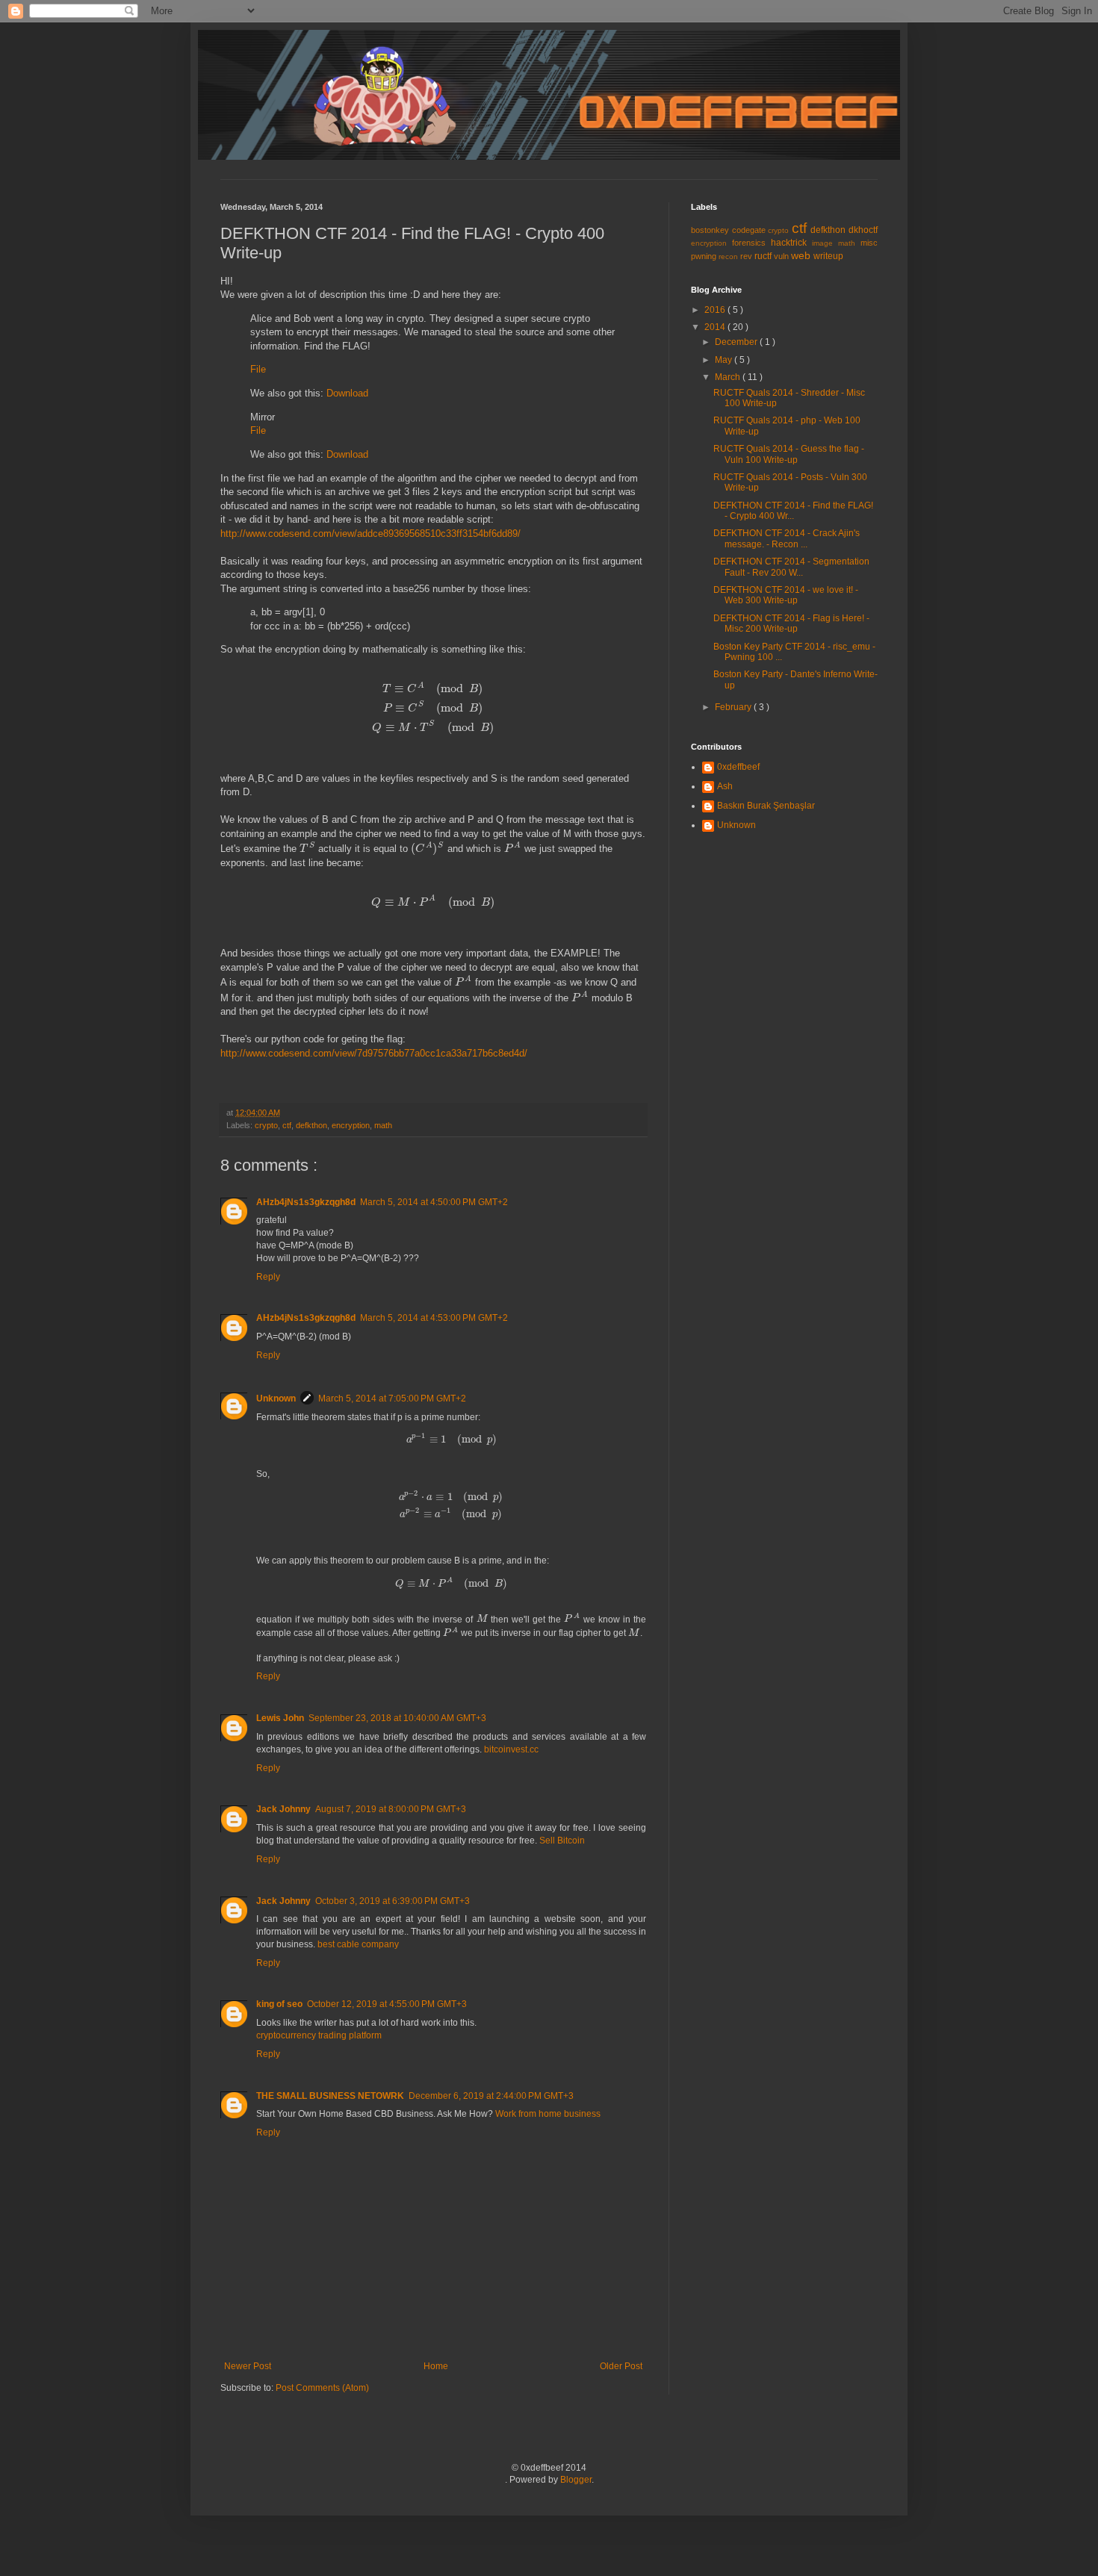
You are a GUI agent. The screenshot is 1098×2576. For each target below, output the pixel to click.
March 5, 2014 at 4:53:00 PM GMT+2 (434, 1318)
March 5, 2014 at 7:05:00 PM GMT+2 (392, 1399)
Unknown (276, 1399)
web (802, 255)
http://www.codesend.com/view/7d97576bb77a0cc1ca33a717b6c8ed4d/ (374, 1053)
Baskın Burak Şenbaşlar (766, 806)
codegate (750, 230)
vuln (782, 256)
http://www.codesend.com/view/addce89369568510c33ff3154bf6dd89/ (370, 533)
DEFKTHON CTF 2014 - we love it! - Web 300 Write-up (786, 595)
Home (436, 2366)
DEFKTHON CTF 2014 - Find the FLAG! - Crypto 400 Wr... (793, 511)
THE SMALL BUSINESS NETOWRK (330, 2096)
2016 (716, 310)
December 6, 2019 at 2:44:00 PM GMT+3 (491, 2096)
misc (869, 243)
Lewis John (280, 1718)
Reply (268, 1277)
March (729, 377)
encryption (351, 1125)
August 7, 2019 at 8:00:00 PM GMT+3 (391, 1809)
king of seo (279, 2004)
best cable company (358, 1944)
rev (747, 256)
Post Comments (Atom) (322, 2388)
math (383, 1125)
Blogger (576, 2480)
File (258, 369)
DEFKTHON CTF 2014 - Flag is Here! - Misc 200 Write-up (791, 623)
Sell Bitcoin (562, 1841)
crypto (266, 1125)
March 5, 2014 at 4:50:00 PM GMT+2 (434, 1202)
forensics (751, 243)
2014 (716, 327)
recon (729, 256)
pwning (705, 256)
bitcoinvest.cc (511, 1749)
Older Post (621, 2366)
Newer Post (248, 2366)
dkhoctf (863, 230)
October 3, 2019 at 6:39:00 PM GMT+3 (393, 1901)
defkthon (311, 1125)
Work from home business (548, 2114)
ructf (764, 256)
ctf (287, 1125)
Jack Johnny (283, 1809)
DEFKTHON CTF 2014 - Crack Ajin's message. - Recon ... (787, 538)
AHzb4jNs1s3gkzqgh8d (306, 1202)
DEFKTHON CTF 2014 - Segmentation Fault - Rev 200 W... (791, 567)
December (737, 342)
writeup (828, 256)
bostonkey (711, 230)
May (725, 360)
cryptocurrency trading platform (319, 2035)
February (734, 707)
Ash (725, 786)
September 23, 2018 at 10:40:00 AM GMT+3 (397, 1718)
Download (347, 393)
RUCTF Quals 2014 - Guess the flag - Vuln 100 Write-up (789, 454)
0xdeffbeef (738, 767)
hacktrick (791, 243)
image (825, 243)
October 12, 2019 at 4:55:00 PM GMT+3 (387, 2004)
